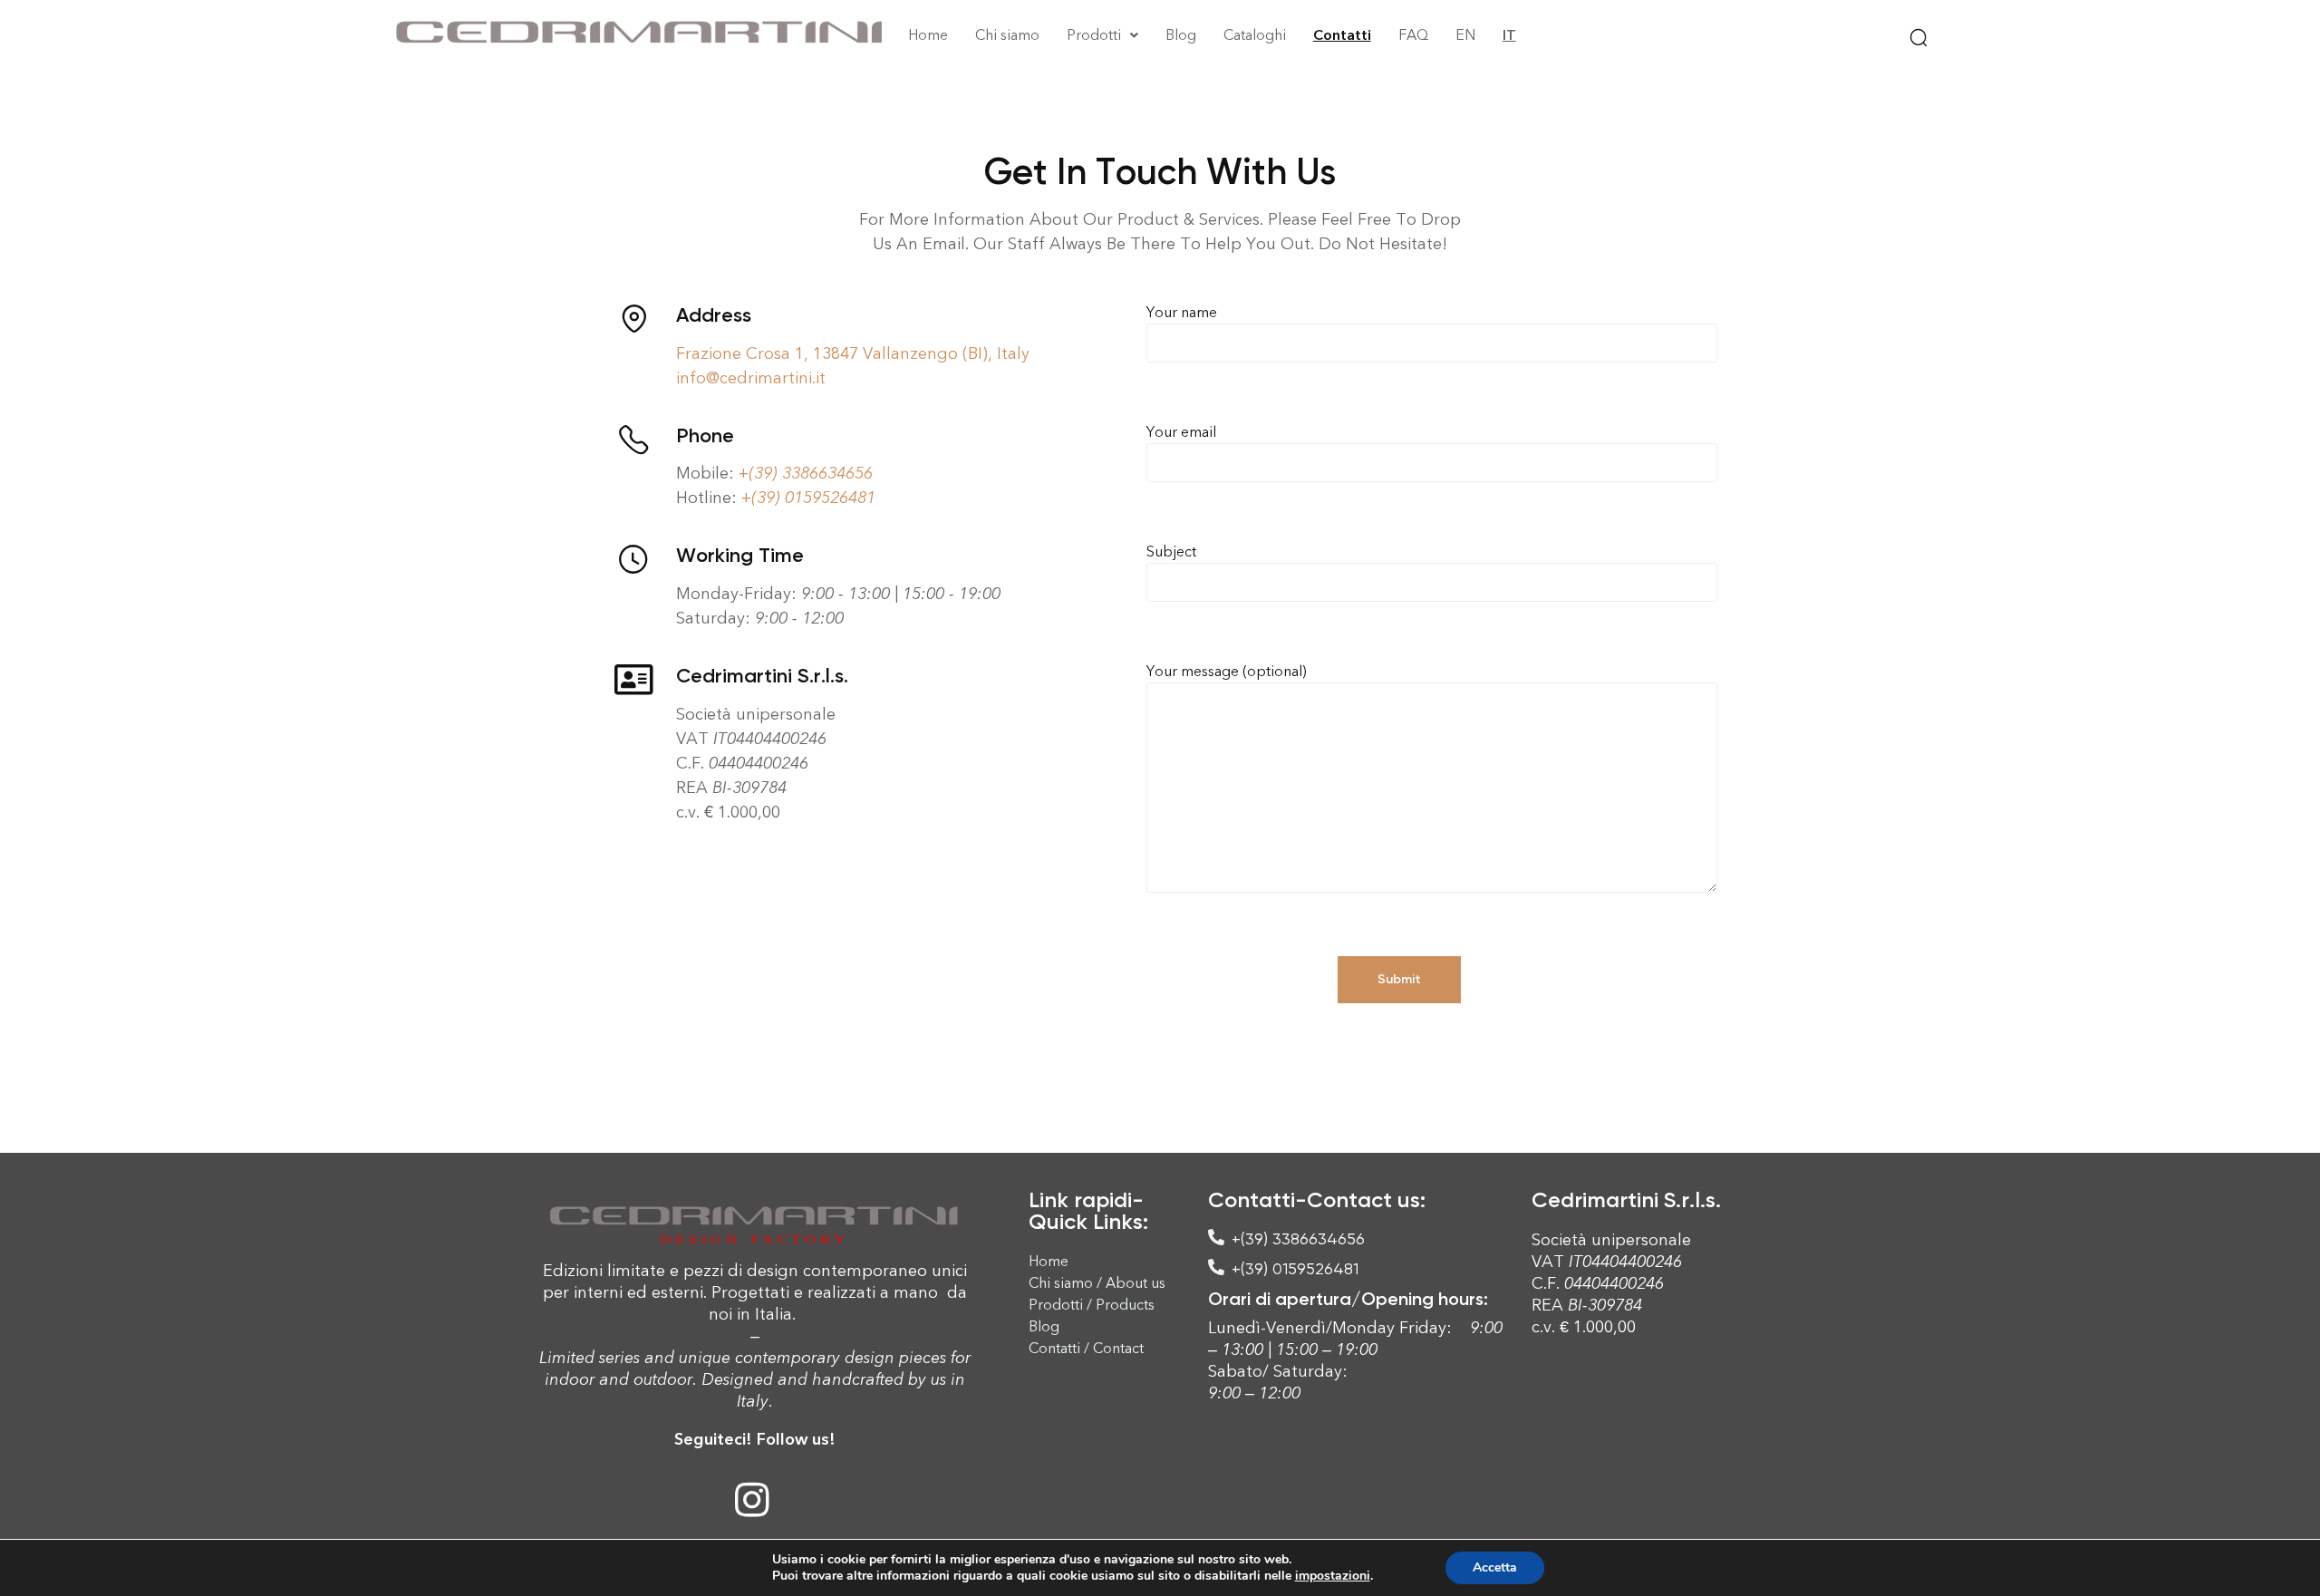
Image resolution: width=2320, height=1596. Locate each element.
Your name (1182, 312)
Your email (1181, 432)
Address (714, 315)
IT (1509, 35)
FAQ (1413, 35)
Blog (1181, 35)
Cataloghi (1255, 35)
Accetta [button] (1495, 1567)
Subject (1171, 551)
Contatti (1342, 35)
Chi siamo (1007, 35)
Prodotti (1094, 35)
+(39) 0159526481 (808, 498)
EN (1465, 35)
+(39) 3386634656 (806, 473)
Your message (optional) (1226, 671)
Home (928, 35)
